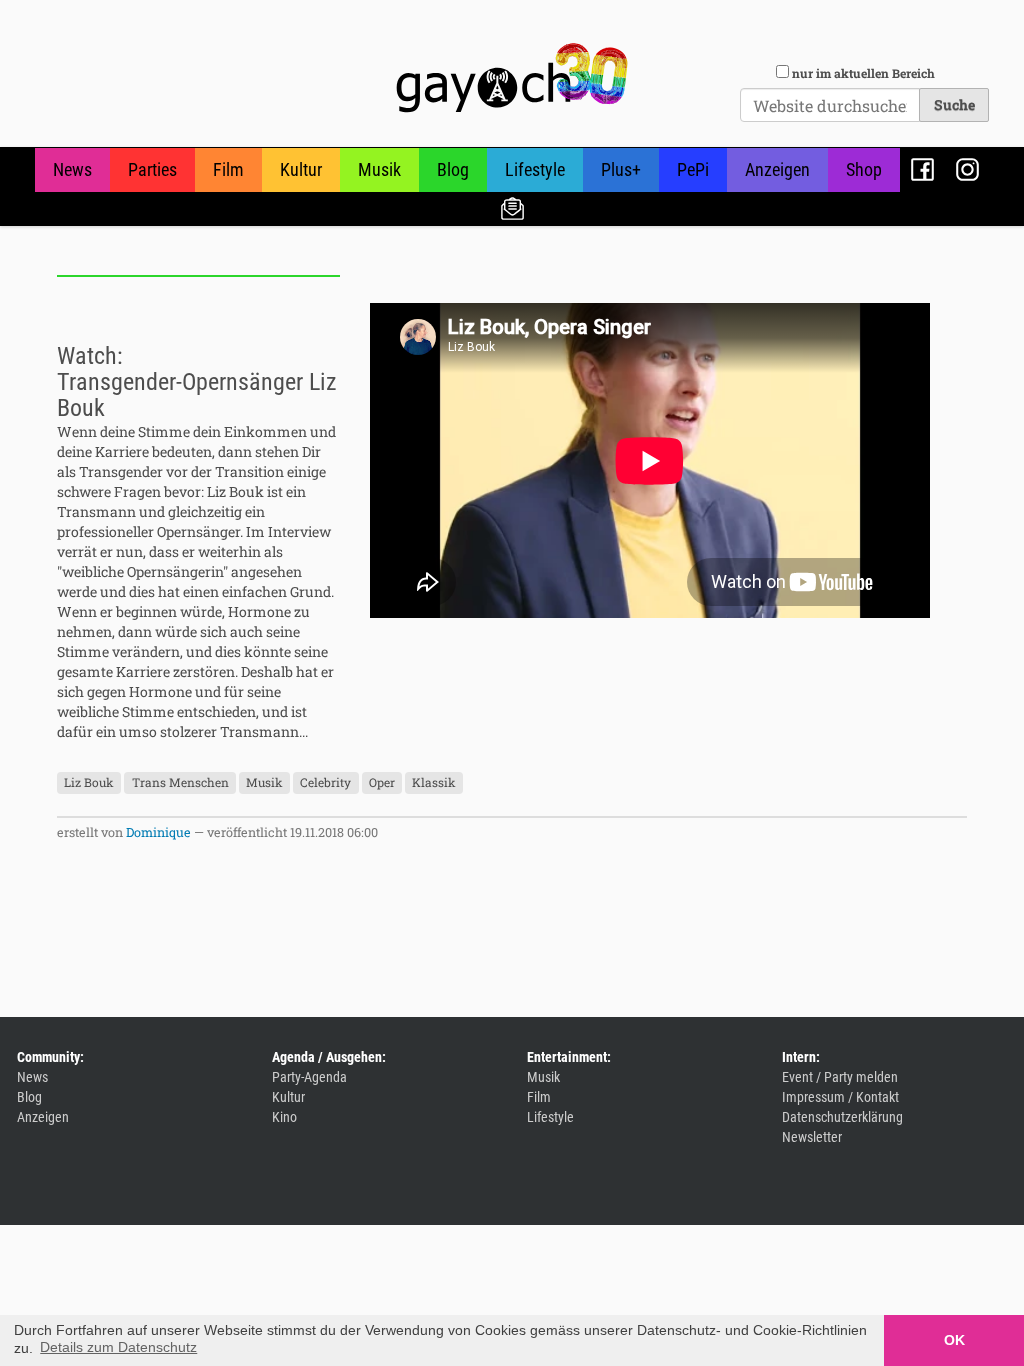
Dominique (158, 832)
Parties (152, 169)
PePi (693, 169)
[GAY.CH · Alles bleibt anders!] (512, 78)
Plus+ (621, 169)
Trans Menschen (180, 783)
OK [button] (954, 1340)
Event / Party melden (840, 1077)
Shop (864, 169)
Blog (453, 169)
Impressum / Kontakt (840, 1097)
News (72, 169)
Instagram (967, 169)
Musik (379, 169)
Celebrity (325, 783)
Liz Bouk (89, 783)
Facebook (922, 169)
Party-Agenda (309, 1077)
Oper (382, 783)
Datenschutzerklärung (842, 1117)
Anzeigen (777, 169)
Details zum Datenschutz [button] (118, 1347)
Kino (284, 1117)
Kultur (301, 169)
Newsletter (512, 207)
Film (228, 169)
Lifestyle (535, 169)
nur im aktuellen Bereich (863, 73)
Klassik (434, 783)
